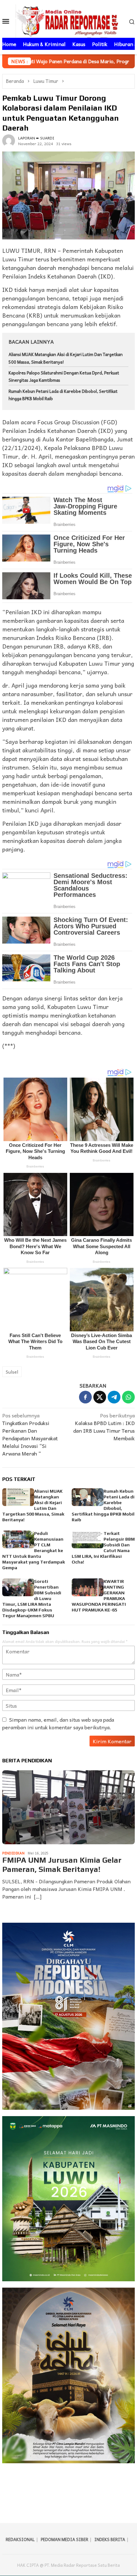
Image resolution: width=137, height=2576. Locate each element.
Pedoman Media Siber (65, 2539)
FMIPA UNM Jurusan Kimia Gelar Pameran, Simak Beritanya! (62, 1865)
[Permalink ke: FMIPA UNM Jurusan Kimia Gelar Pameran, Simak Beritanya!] (68, 1807)
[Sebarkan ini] (85, 1397)
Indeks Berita (110, 2539)
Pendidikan (13, 1853)
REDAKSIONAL (20, 2539)
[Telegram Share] (114, 1397)
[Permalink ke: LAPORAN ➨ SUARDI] (9, 140)
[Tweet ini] (100, 1397)
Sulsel (12, 1372)
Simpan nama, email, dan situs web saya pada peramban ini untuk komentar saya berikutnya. (58, 1723)
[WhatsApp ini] (128, 1397)
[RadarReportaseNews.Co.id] (69, 20)
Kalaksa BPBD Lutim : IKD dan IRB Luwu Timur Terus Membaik (104, 1427)
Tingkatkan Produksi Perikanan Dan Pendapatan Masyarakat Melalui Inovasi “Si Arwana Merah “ (30, 1434)
